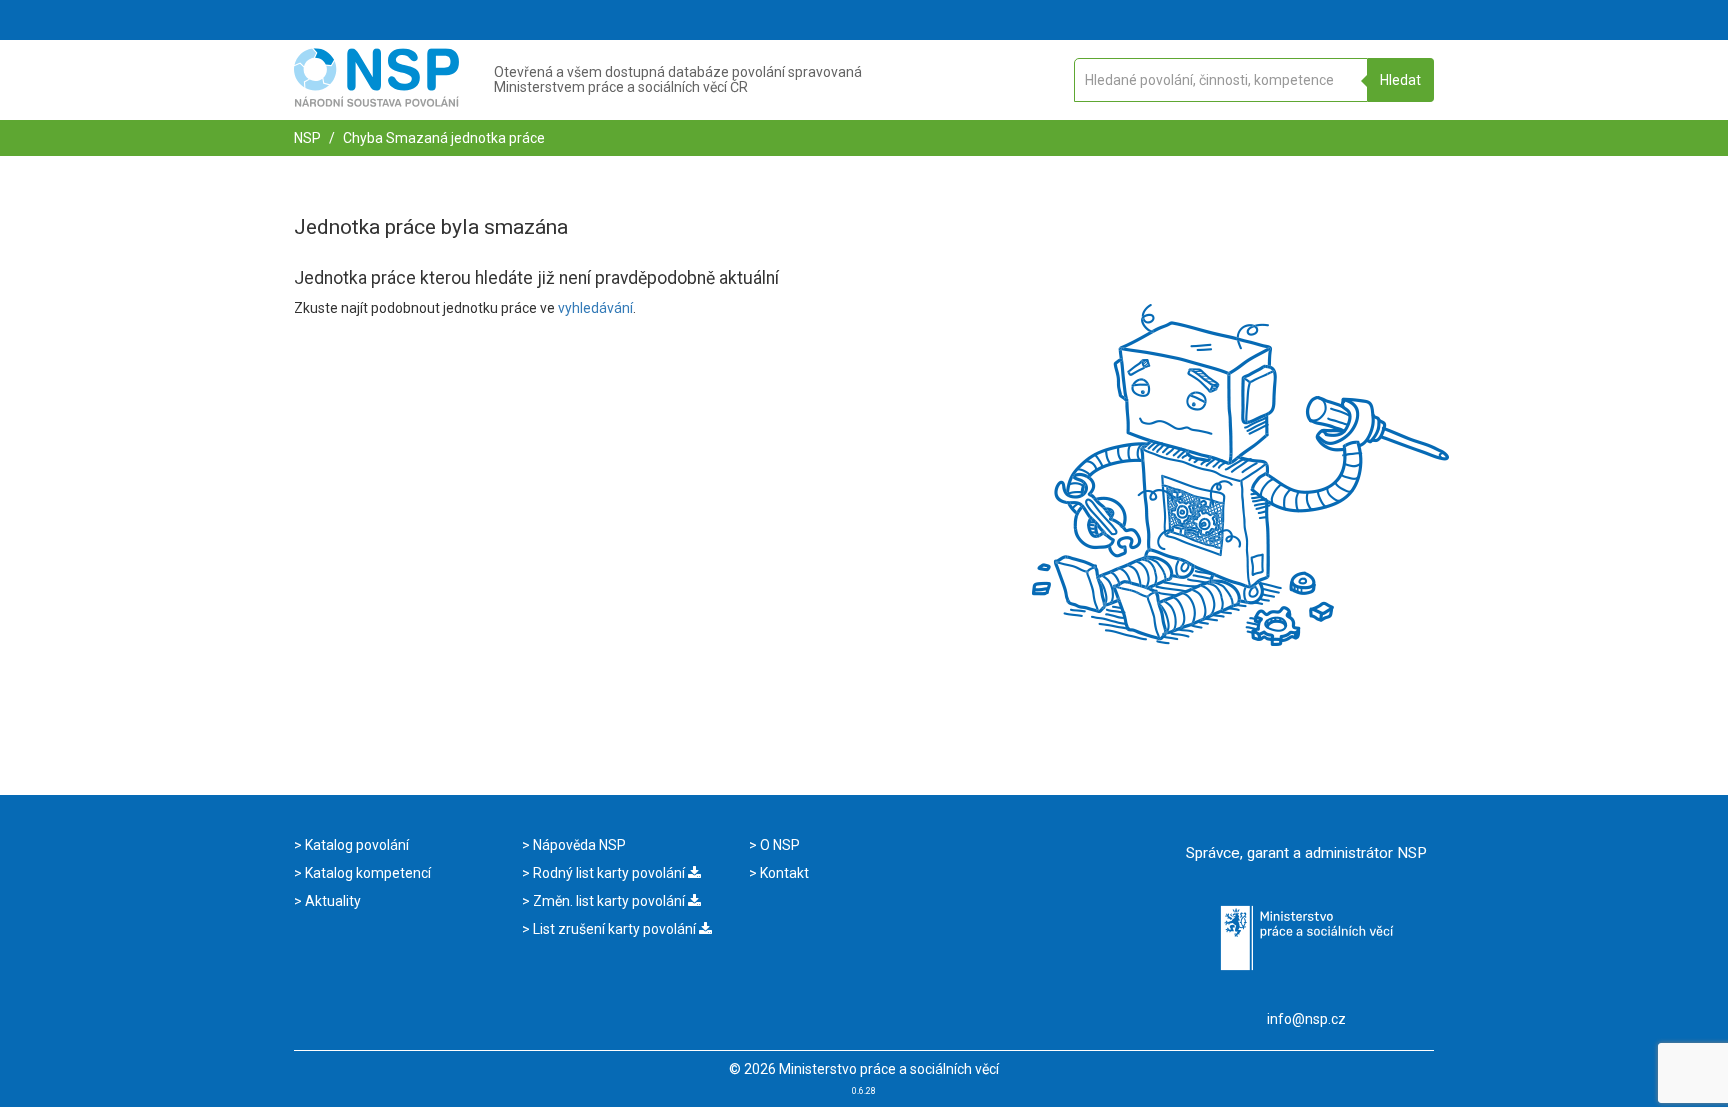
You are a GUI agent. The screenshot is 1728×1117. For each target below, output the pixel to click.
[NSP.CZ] (376, 102)
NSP (307, 138)
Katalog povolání (355, 845)
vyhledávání (595, 308)
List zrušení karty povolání (614, 929)
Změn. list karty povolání (609, 901)
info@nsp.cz (1306, 1019)
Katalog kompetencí (366, 873)
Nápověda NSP (578, 845)
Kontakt (783, 873)
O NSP (778, 845)
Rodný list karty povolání (609, 873)
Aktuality (331, 901)
